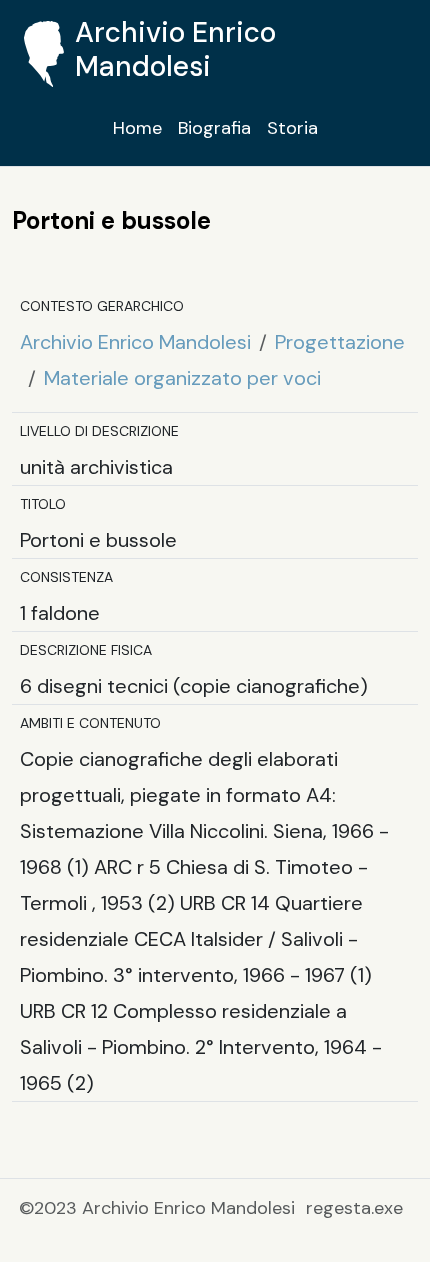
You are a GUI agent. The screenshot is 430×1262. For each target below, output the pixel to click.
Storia (292, 128)
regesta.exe (354, 1208)
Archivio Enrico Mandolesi (135, 342)
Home (137, 128)
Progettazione (340, 342)
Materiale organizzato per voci (182, 378)
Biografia (214, 128)
